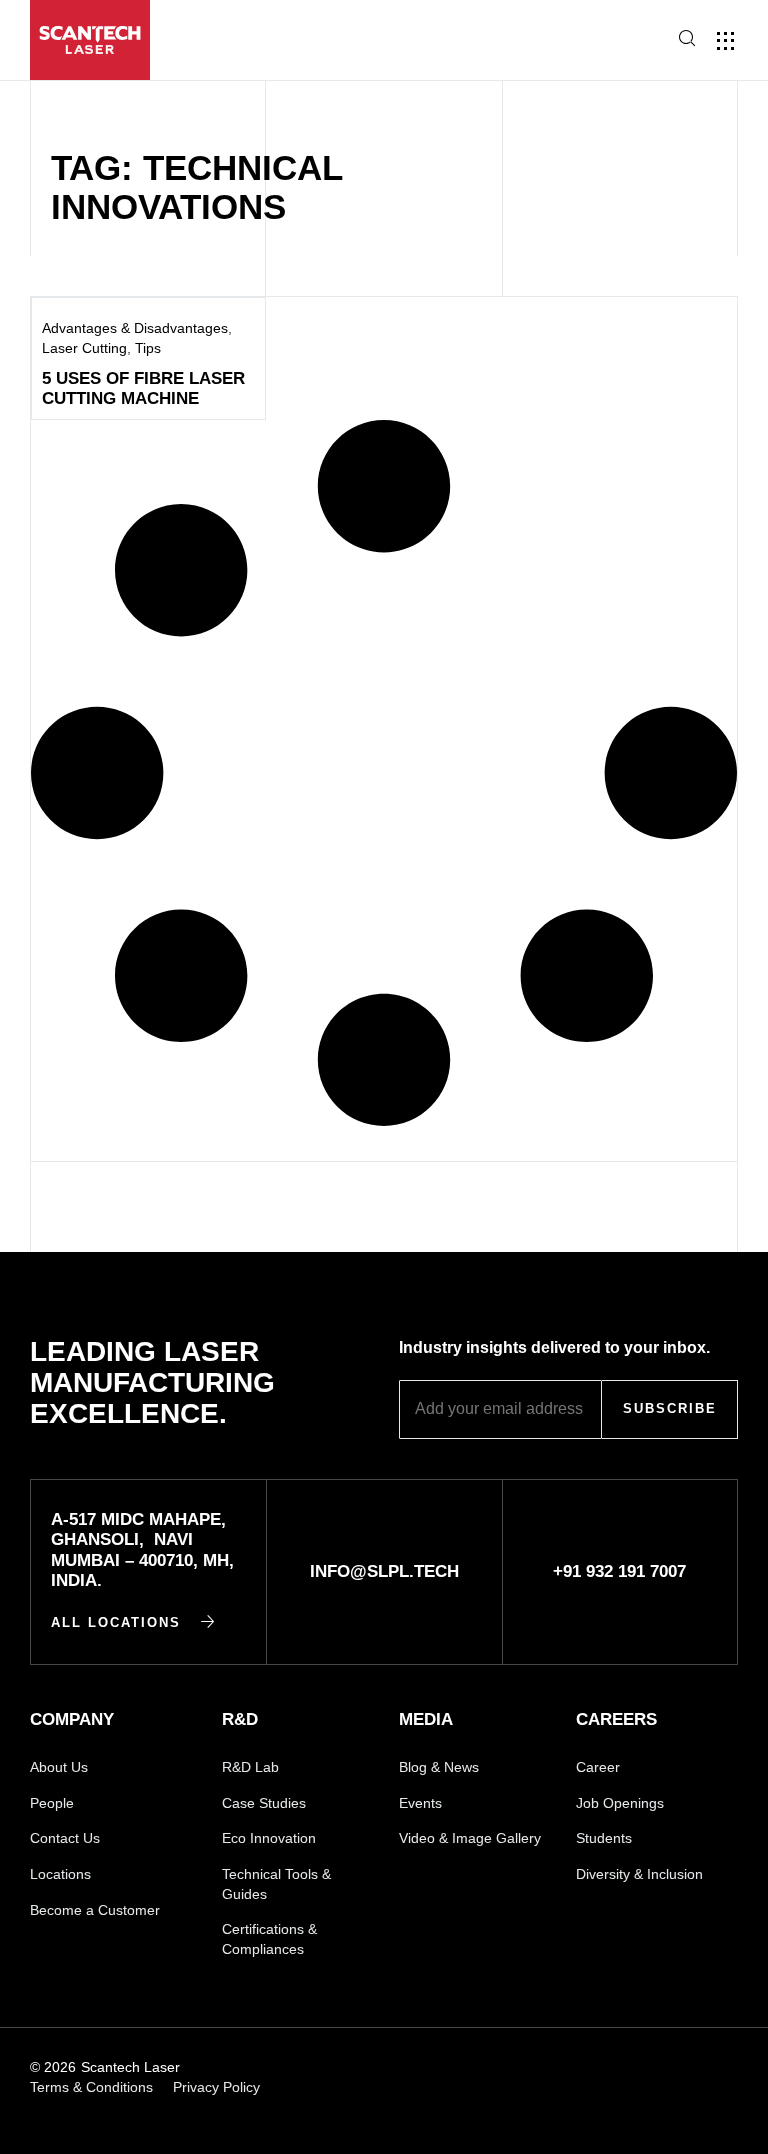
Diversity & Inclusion (639, 1874)
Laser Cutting (84, 348)
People (52, 1803)
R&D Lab (250, 1767)
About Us (59, 1767)
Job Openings (620, 1803)
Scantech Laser (130, 2067)
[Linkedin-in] (452, 2067)
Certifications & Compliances (269, 1939)
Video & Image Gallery (470, 1838)
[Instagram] (590, 2067)
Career (598, 1767)
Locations (60, 1874)
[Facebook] (659, 2067)
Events (420, 1803)
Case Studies (264, 1803)
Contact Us (65, 1838)
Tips (148, 348)
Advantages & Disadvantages (135, 328)
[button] (617, 41)
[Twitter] (728, 2067)
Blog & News (439, 1767)
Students (604, 1838)
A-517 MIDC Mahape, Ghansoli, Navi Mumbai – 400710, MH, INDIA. (142, 1550)
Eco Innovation (269, 1838)
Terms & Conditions (91, 2087)
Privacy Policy (216, 2087)
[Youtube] (521, 2067)
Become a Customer (95, 1910)
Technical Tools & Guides (276, 1884)
